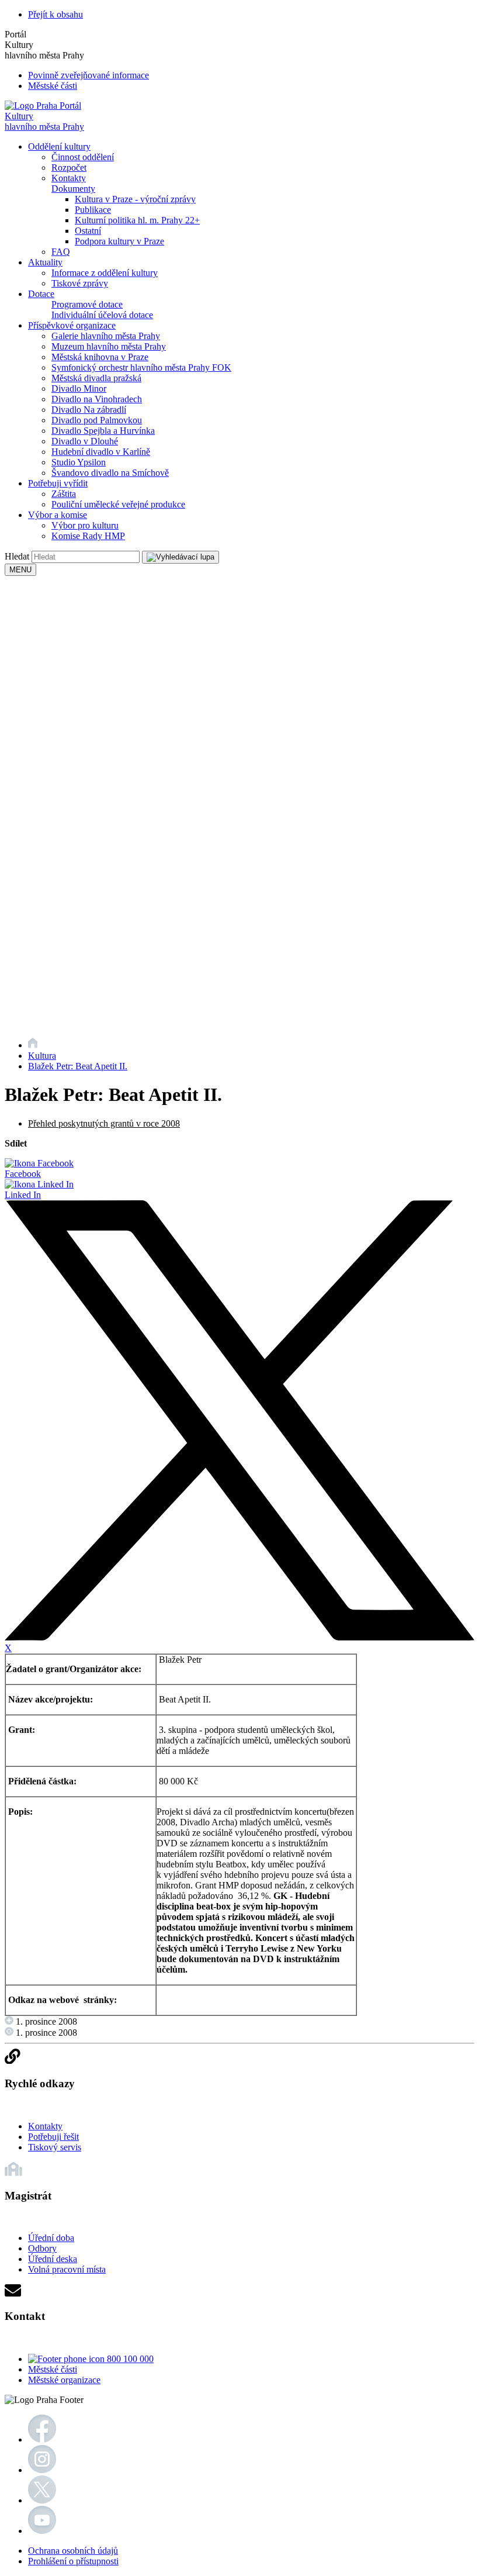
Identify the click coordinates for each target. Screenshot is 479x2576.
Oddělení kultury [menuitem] (59, 146)
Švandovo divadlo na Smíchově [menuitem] (110, 473)
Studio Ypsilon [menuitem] (79, 462)
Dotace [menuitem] (41, 294)
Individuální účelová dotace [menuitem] (102, 315)
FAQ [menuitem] (61, 252)
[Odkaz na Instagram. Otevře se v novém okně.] (42, 2470)
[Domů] (33, 1045)
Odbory (42, 2248)
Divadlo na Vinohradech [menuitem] (97, 399)
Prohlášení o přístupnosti (73, 2561)
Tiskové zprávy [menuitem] (80, 283)
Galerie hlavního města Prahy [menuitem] (106, 336)
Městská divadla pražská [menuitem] (96, 378)
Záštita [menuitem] (64, 494)
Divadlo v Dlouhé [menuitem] (85, 441)
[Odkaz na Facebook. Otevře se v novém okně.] (42, 2439)
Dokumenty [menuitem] (73, 189)
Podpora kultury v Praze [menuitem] (119, 241)
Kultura (42, 1056)
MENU (20, 570)
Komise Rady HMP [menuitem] (88, 536)
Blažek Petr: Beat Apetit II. (78, 1066)
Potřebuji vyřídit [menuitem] (58, 483)
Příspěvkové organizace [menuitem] (72, 325)
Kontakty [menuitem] (69, 178)
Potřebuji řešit (53, 2137)
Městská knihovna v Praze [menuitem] (100, 357)
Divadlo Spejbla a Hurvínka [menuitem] (103, 431)
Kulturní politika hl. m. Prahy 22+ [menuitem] (137, 220)
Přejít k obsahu (55, 14)
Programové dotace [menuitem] (87, 304)
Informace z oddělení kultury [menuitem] (105, 273)
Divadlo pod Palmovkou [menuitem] (97, 420)
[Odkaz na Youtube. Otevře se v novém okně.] (42, 2531)
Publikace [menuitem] (93, 210)
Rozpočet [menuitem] (69, 168)
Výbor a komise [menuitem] (58, 515)
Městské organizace (64, 2380)
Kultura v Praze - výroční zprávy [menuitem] (135, 199)
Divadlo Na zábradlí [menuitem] (89, 410)
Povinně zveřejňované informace (88, 75)
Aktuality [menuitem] (45, 262)
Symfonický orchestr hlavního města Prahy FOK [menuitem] (141, 367)
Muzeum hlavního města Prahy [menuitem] (109, 346)
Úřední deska (53, 2259)
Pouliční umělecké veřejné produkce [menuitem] (118, 504)
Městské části (53, 86)
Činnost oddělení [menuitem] (83, 157)
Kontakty (45, 2126)
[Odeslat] (181, 557)
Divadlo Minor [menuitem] (79, 389)
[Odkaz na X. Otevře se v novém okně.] (42, 2500)
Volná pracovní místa (67, 2269)
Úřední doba (51, 2238)
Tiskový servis (55, 2147)
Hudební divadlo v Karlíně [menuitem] (101, 452)
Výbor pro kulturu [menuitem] (85, 525)
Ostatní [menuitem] (88, 231)
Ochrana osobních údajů (73, 2551)
